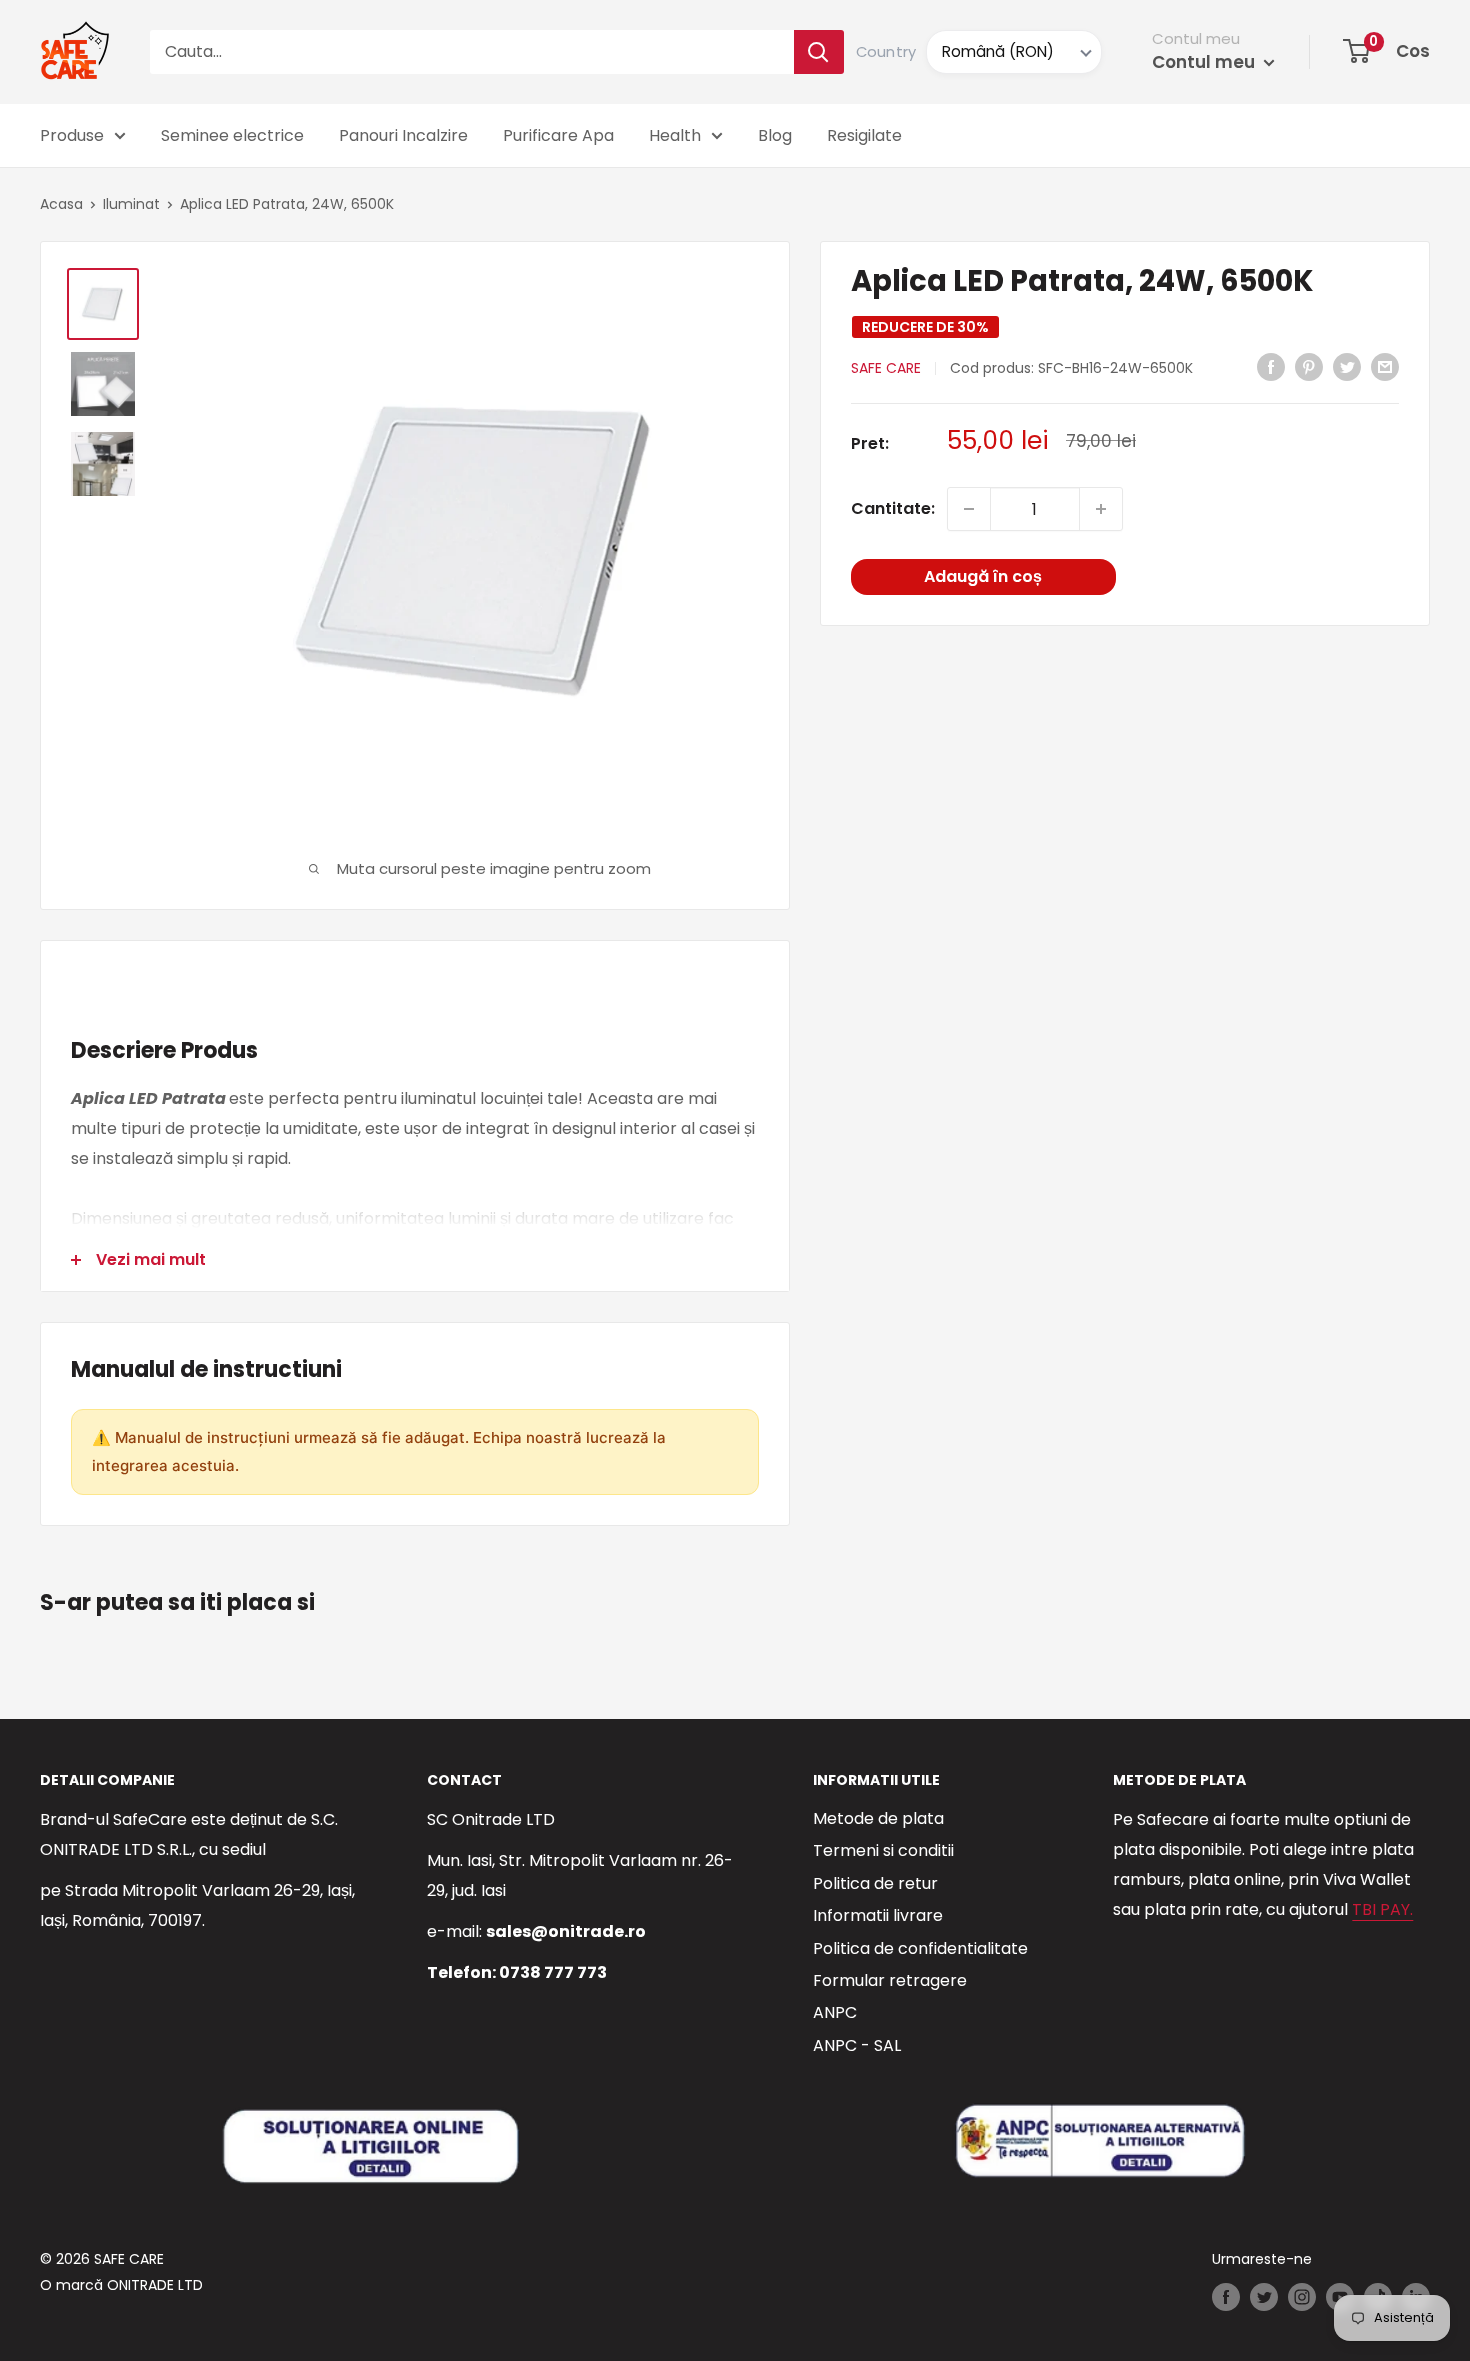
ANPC (835, 2012)
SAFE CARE (886, 368)
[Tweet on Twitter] (1347, 366)
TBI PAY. (1382, 1909)
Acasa (61, 204)
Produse (72, 135)
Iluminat (131, 204)
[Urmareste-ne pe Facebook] (1226, 2297)
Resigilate (864, 135)
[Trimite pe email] (1385, 366)
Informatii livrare (878, 1915)
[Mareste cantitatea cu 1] (1101, 509)
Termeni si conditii (883, 1850)
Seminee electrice (232, 135)
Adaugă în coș (983, 576)
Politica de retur (875, 1883)
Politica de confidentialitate (920, 1948)
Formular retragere (890, 1980)
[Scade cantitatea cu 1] (969, 509)
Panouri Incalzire (403, 135)
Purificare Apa (558, 135)
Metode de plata (878, 1818)
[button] (1356, 51)
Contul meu (1205, 62)
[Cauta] (819, 52)
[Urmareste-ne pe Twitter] (1264, 2297)
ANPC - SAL (857, 2045)
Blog (775, 135)
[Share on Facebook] (1271, 366)
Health (675, 135)
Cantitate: (893, 508)
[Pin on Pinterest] (1309, 366)
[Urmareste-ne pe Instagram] (1302, 2297)
